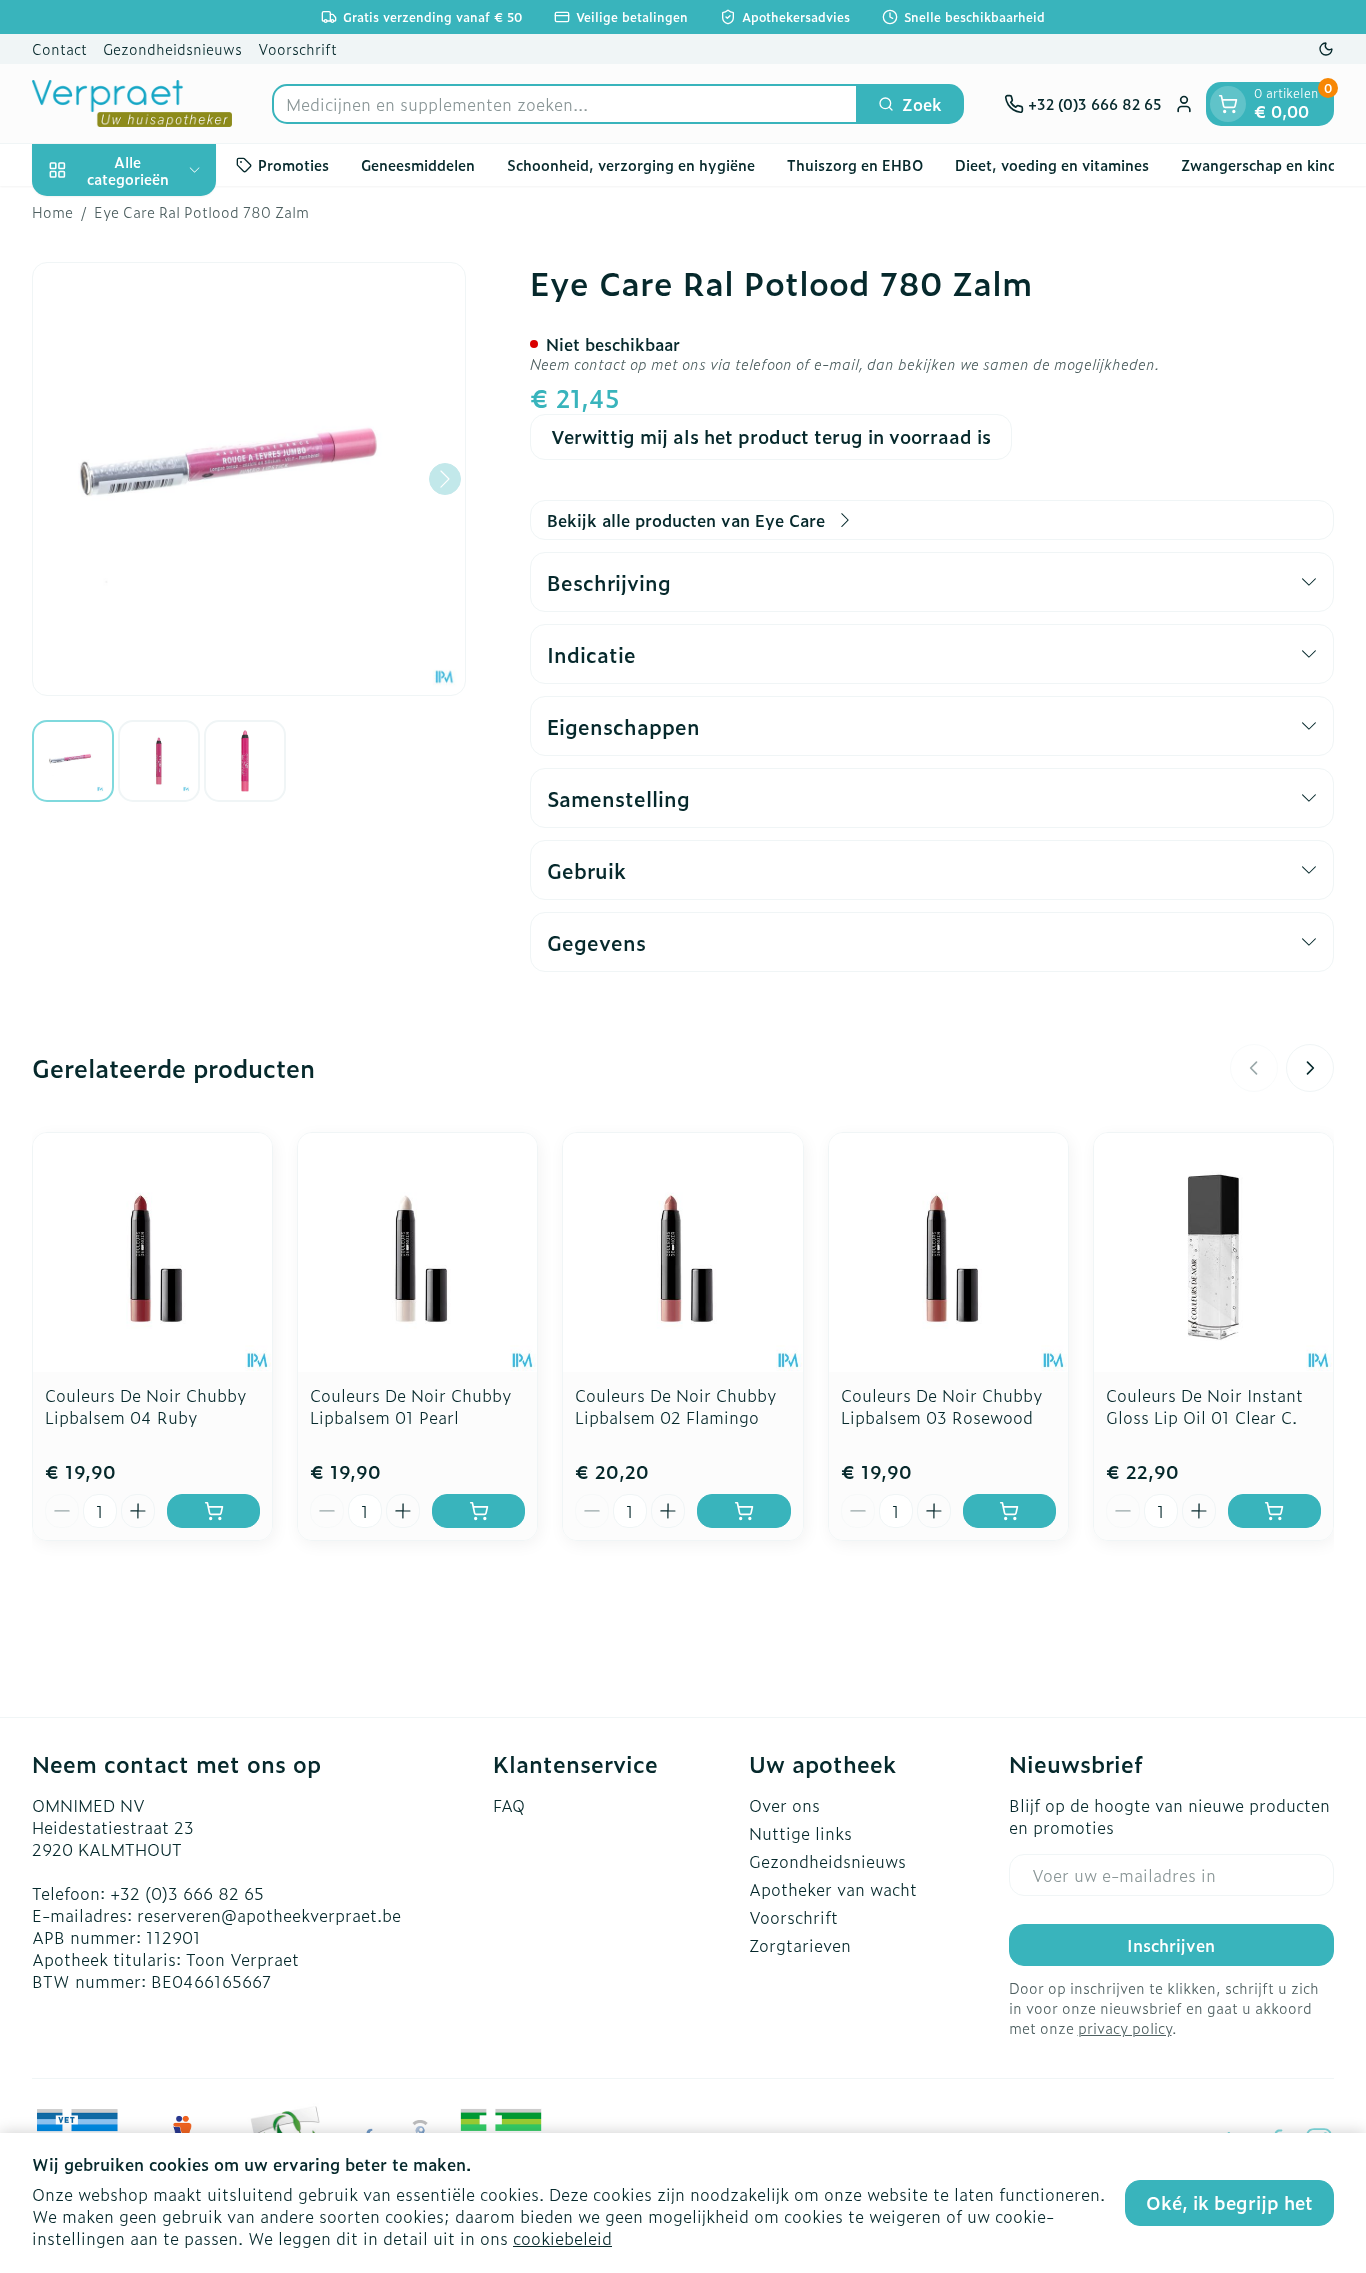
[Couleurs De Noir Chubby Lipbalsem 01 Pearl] (417, 1252)
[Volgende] (445, 479)
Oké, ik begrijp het (1229, 2202)
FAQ (509, 1805)
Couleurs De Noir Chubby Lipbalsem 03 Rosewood (942, 1406)
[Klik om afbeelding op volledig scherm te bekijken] (249, 479)
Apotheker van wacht (833, 1889)
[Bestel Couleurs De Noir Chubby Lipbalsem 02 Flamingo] (743, 1511)
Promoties (293, 164)
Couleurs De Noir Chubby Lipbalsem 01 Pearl (411, 1406)
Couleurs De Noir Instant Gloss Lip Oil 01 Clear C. (1204, 1406)
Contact (59, 48)
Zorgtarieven (800, 1945)
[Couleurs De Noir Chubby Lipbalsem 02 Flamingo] (682, 1252)
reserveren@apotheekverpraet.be (269, 1915)
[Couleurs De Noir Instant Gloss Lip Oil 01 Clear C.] (1213, 1252)
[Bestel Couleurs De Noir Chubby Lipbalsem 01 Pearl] (478, 1511)
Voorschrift (297, 48)
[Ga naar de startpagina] (132, 103)
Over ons (784, 1805)
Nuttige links (800, 1833)
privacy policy (1125, 2027)
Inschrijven (1171, 1945)
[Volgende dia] (1310, 1068)
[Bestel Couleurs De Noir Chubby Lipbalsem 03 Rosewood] (1009, 1511)
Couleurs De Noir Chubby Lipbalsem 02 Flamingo (676, 1406)
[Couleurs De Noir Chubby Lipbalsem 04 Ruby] (152, 1252)
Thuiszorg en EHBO (855, 164)
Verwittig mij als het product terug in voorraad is (771, 436)
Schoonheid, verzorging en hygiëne (631, 164)
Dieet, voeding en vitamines (1052, 164)
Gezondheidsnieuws (172, 48)
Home (52, 212)
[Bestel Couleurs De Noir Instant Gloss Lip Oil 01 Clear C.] (1274, 1511)
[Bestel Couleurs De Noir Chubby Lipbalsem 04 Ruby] (213, 1511)
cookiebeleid (562, 2238)
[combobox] (565, 104)
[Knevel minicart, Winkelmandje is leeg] (1228, 104)
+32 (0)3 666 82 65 (187, 1893)
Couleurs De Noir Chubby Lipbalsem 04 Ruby (146, 1406)
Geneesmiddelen (418, 164)
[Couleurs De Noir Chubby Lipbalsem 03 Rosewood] (948, 1252)
